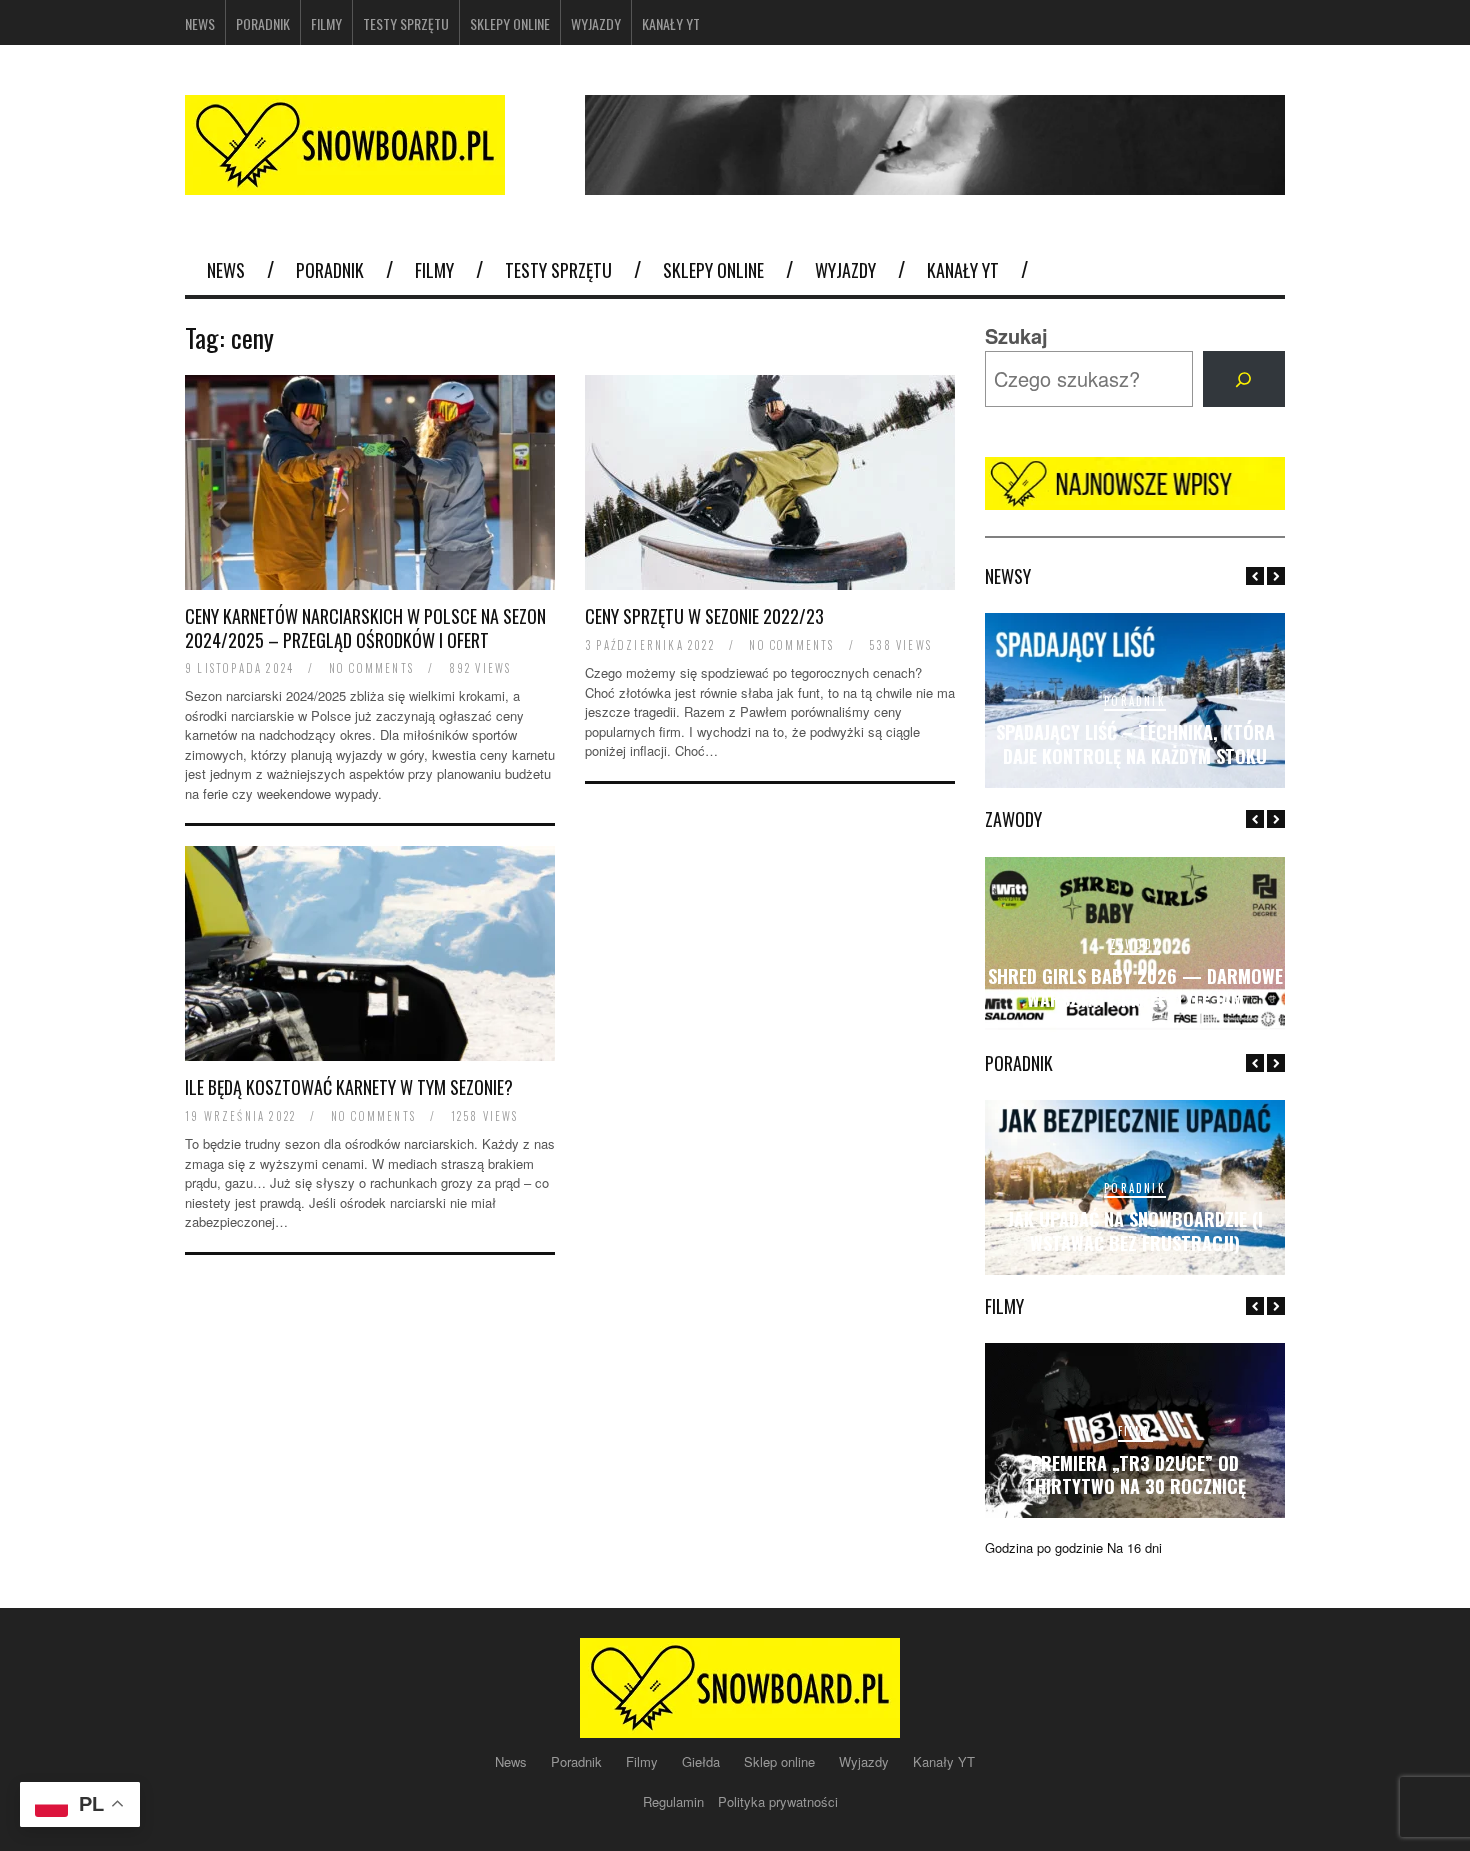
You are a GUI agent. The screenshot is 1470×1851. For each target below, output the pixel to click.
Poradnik (263, 23)
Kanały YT (671, 23)
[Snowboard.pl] (345, 182)
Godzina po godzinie (1044, 1547)
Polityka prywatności (778, 1801)
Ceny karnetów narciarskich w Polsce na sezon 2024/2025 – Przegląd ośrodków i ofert (365, 627)
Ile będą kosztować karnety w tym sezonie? (349, 1087)
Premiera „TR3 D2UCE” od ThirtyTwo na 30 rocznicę (1135, 1474)
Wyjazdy (596, 23)
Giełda (703, 1761)
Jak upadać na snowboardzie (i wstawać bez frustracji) (1135, 1230)
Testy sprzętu (406, 23)
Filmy (326, 23)
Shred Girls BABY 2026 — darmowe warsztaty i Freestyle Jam (1135, 987)
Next (1276, 576)
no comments (371, 668)
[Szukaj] (1244, 379)
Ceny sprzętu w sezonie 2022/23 (704, 616)
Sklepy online (510, 23)
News (200, 23)
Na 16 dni (1134, 1547)
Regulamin (675, 1801)
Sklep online (781, 1761)
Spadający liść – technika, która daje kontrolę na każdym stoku (1135, 743)
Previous (1255, 576)
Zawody (1135, 944)
